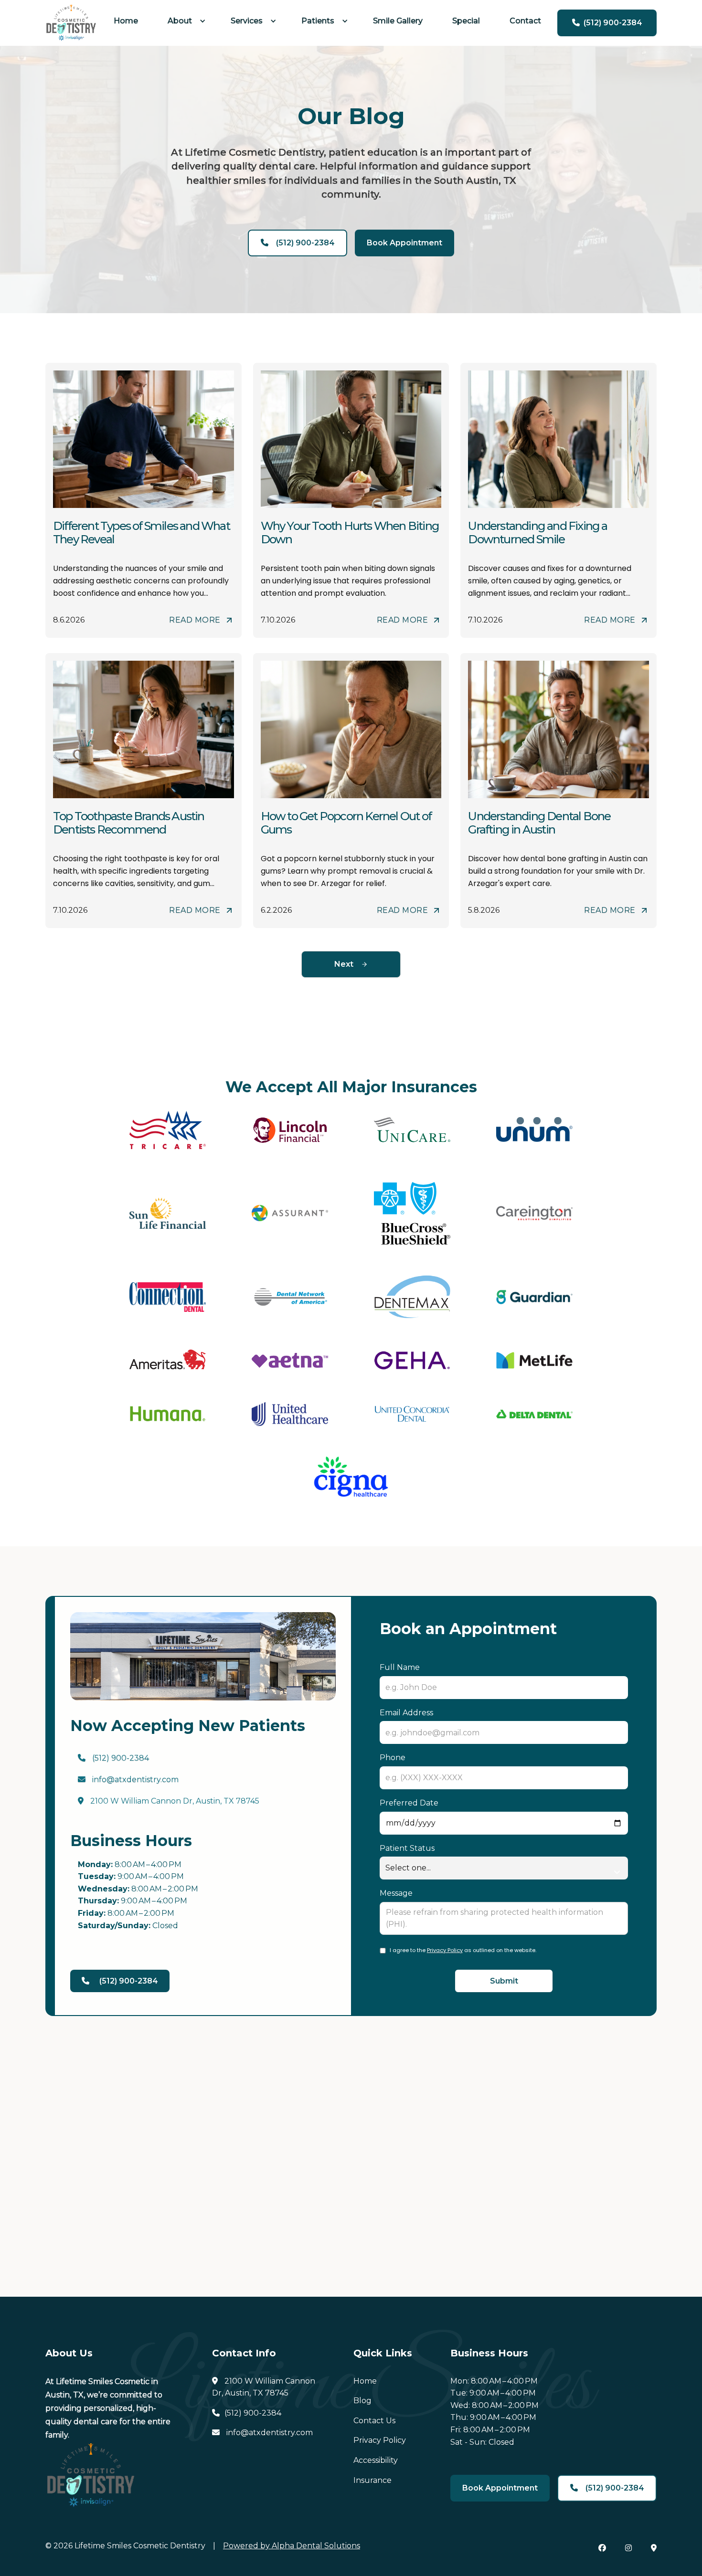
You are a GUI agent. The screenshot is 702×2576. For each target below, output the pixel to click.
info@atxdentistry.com (128, 1779)
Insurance (372, 2480)
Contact (525, 21)
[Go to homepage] (71, 23)
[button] (184, 21)
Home (126, 21)
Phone (393, 1758)
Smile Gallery (398, 21)
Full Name (400, 1667)
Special (466, 21)
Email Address (406, 1713)
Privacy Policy (445, 1950)
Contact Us (374, 2421)
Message (396, 1893)
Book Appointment (404, 243)
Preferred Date (409, 1803)
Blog (362, 2401)
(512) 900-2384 (113, 1758)
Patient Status (407, 1848)
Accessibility (376, 2460)
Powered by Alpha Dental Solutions (292, 2546)
